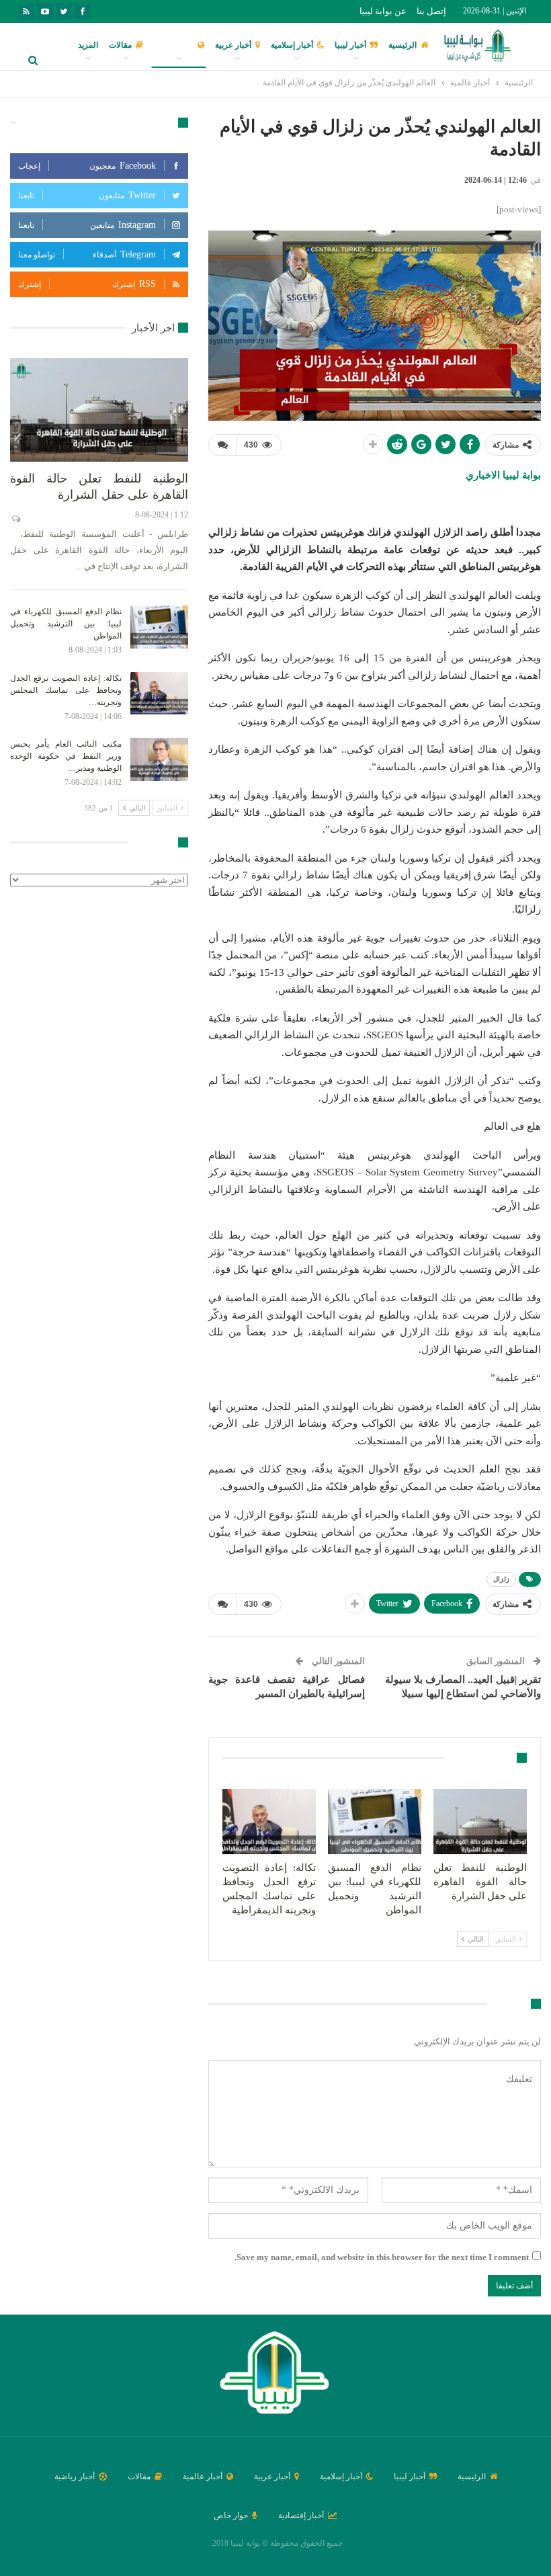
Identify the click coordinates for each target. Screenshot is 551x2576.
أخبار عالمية (174, 45)
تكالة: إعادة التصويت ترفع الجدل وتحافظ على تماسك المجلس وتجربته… (66, 690)
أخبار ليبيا (350, 45)
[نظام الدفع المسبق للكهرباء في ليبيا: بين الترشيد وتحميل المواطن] (375, 1822)
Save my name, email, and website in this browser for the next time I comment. (382, 2257)
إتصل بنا (431, 11)
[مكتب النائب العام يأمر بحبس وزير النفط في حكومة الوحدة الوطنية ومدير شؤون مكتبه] (159, 759)
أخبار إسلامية (292, 45)
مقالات (120, 45)
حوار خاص (231, 2516)
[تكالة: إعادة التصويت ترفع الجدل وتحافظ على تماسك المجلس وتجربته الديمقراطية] (269, 1822)
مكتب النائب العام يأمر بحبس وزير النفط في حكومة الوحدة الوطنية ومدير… (66, 756)
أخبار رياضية (75, 2477)
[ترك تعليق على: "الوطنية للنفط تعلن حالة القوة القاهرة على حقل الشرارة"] (15, 519)
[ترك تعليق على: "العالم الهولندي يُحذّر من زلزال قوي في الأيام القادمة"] (222, 445)
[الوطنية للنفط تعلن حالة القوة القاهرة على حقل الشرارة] (480, 1822)
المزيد (88, 45)
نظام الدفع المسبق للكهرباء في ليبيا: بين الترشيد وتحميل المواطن (66, 624)
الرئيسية (402, 45)
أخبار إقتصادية (301, 2516)
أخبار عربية (233, 45)
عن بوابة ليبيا (383, 11)
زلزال (501, 1579)
